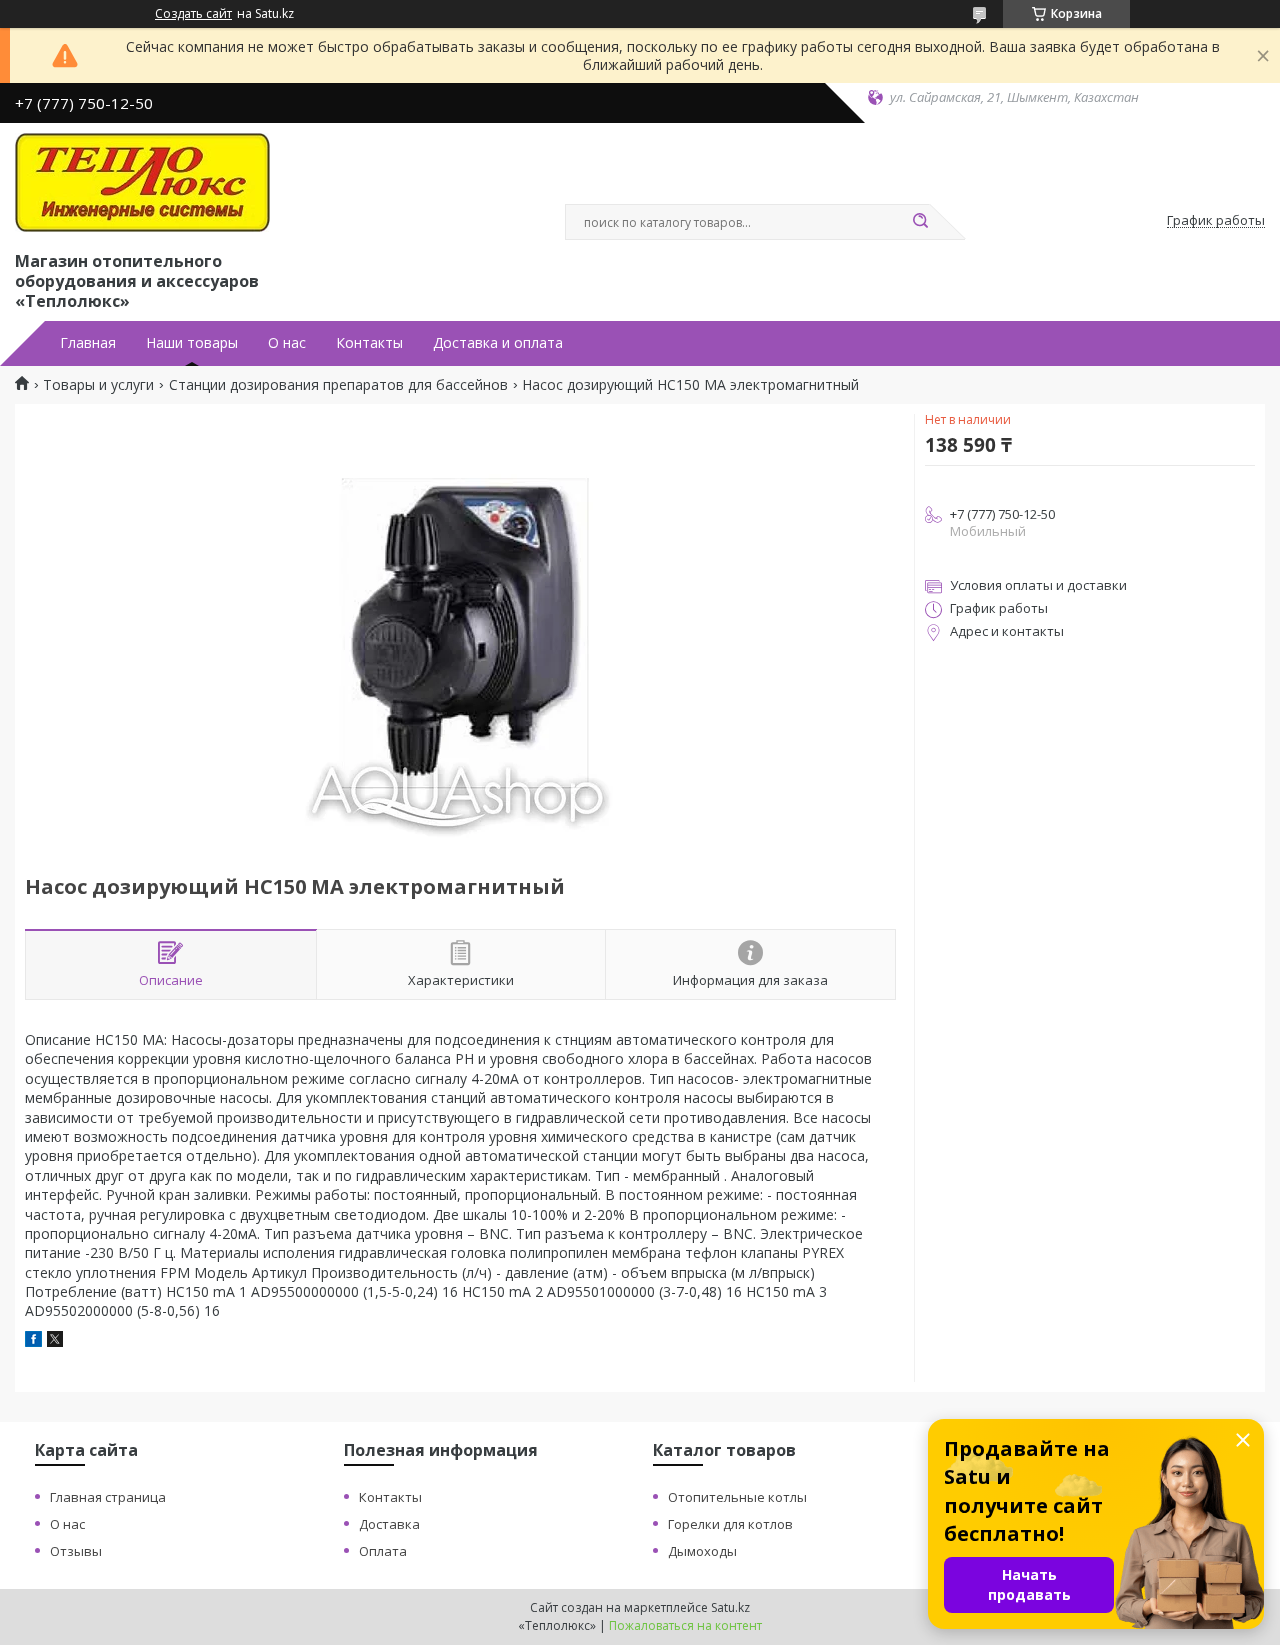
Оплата (383, 1551)
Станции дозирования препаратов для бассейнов (338, 385)
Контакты (369, 343)
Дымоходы (702, 1551)
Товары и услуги (98, 385)
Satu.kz (730, 1607)
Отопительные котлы (737, 1497)
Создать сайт (193, 14)
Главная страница (108, 1497)
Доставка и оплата (498, 343)
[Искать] (920, 222)
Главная (88, 343)
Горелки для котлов (730, 1524)
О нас (287, 343)
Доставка (389, 1524)
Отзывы (76, 1551)
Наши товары (192, 343)
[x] (55, 1341)
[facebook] (33, 1341)
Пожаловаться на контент (685, 1625)
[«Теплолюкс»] (142, 183)
